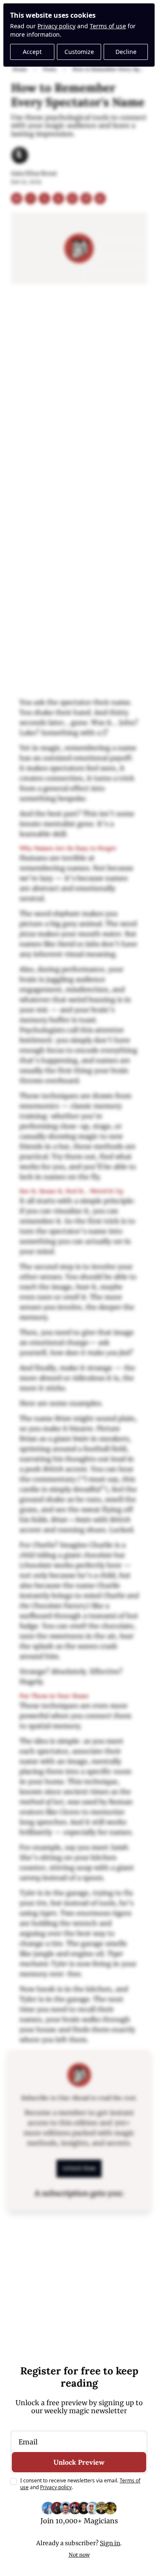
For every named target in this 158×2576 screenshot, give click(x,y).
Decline (126, 52)
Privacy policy (56, 26)
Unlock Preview (79, 2462)
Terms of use (108, 26)
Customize (79, 52)
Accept (32, 52)
